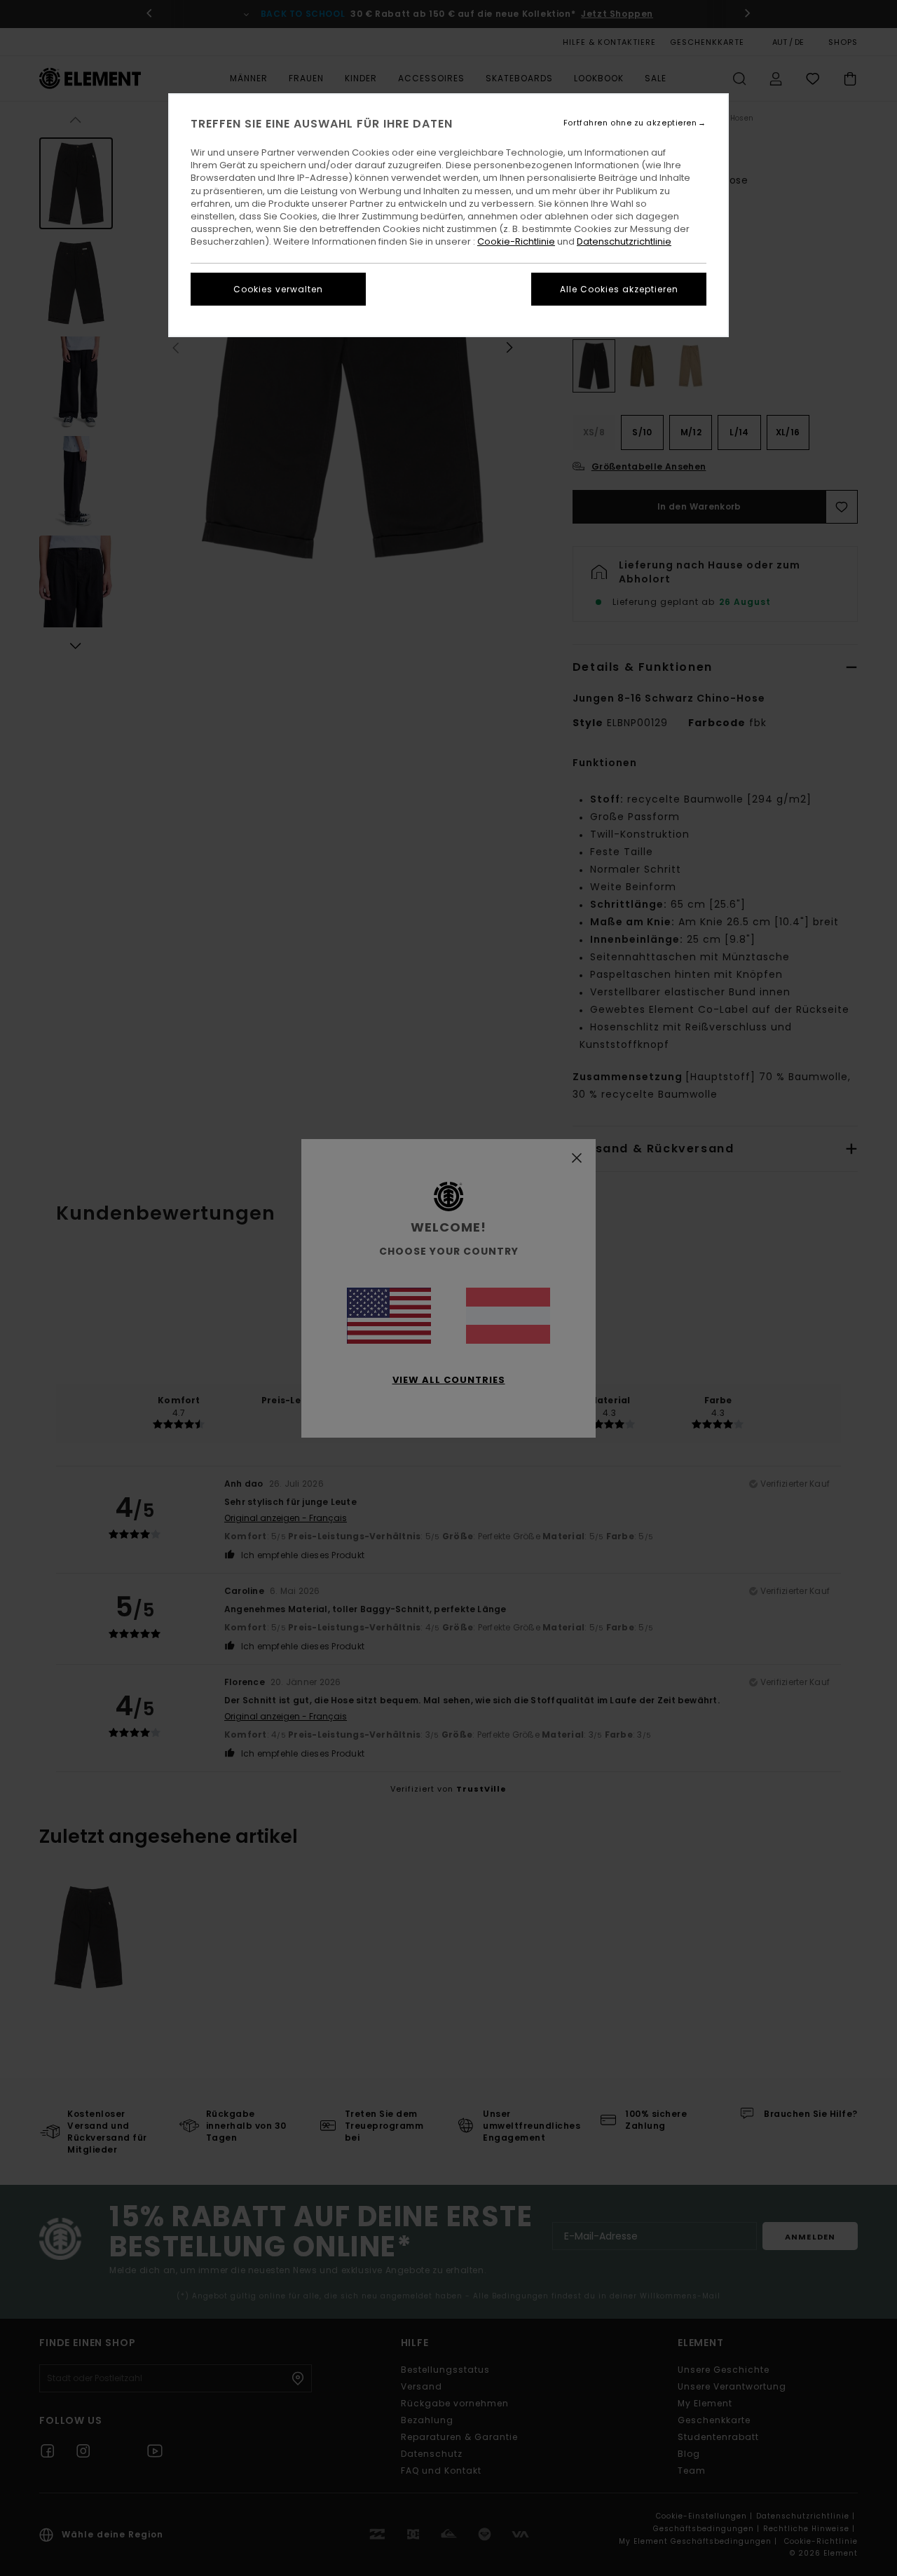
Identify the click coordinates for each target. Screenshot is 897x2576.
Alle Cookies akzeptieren (619, 289)
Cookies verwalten (278, 289)
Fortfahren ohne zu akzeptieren (630, 123)
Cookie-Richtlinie (516, 241)
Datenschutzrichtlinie (624, 241)
